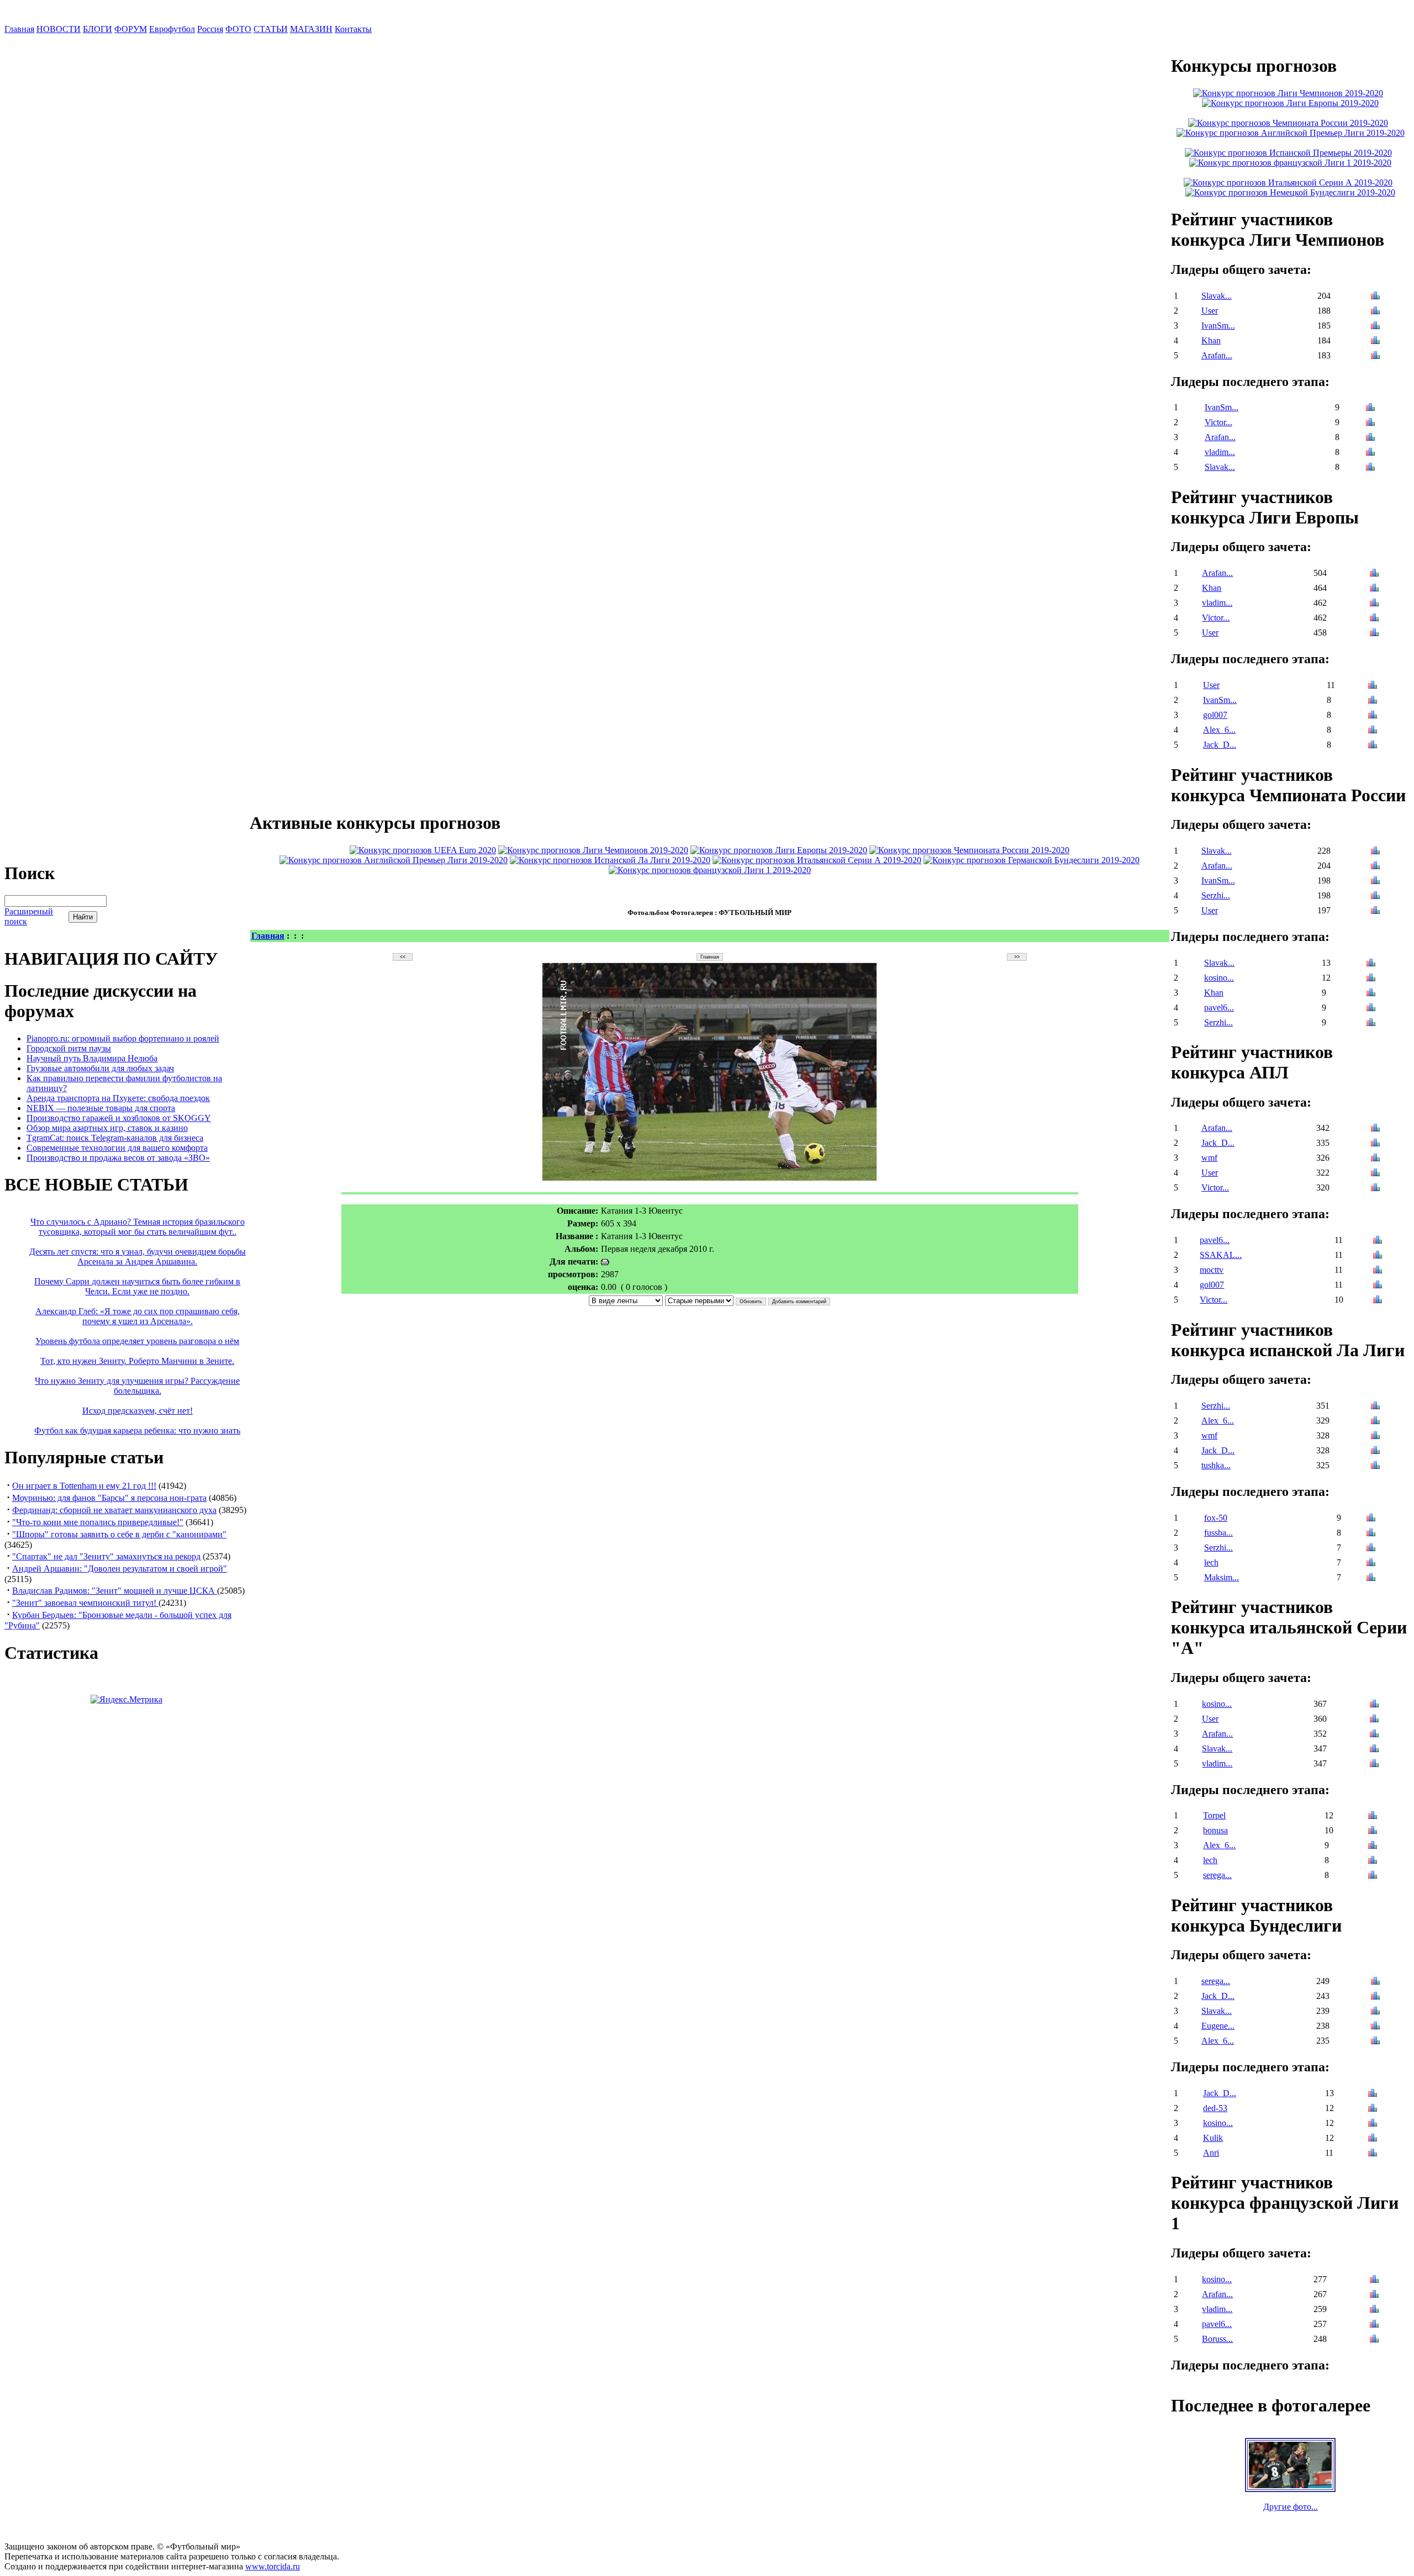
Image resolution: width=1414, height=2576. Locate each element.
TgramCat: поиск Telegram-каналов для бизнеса (115, 1138)
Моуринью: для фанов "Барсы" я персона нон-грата (109, 1498)
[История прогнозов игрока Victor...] (1370, 423)
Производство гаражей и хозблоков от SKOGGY (119, 1118)
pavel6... (1219, 1007)
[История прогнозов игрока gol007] (1373, 716)
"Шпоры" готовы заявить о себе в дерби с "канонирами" (119, 1534)
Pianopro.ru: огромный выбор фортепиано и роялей (123, 1038)
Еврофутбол (172, 29)
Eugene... (1218, 2026)
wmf (1209, 1158)
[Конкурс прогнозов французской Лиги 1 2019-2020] (710, 870)
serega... (1217, 1875)
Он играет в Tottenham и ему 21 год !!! (84, 1486)
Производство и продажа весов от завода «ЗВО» (118, 1158)
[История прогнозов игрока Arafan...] (1375, 356)
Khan (1211, 340)
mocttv (1212, 1270)
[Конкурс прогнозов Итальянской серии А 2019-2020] (817, 860)
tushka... (1216, 1465)
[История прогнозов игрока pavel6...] (1371, 1009)
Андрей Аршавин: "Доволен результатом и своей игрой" (120, 1569)
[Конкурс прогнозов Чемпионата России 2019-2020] (969, 850)
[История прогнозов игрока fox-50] (1371, 1519)
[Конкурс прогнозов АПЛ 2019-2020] (394, 860)
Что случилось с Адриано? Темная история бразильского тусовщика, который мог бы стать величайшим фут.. (138, 1227)
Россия (210, 29)
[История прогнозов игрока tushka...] (1375, 1466)
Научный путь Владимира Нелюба (92, 1058)
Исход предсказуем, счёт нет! (138, 1411)
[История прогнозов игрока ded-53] (1373, 2109)
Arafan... (1217, 355)
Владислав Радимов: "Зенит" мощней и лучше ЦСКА (115, 1591)
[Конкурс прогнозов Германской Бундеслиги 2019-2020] (1032, 860)
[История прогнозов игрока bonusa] (1373, 1831)
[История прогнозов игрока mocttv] (1378, 1271)
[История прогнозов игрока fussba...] (1371, 1534)
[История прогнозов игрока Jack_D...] (1373, 746)
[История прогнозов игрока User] (1375, 312)
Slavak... (1217, 296)
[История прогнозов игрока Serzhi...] (1375, 896)
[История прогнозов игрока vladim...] (1370, 453)
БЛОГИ (97, 29)
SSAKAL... (1221, 1255)
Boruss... (1217, 2339)
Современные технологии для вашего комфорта (117, 1148)
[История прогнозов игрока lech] (1371, 1564)
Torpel (1214, 1815)
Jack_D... (1220, 745)
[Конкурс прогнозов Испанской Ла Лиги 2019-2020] (610, 860)
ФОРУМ (131, 29)
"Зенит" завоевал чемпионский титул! (85, 1603)
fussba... (1218, 1533)
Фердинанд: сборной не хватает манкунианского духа (114, 1510)
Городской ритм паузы (69, 1048)
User (1210, 311)
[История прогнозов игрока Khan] (1375, 342)
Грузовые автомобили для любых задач (100, 1068)
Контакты (353, 29)
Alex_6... (1219, 730)
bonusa (1215, 1830)
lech (1211, 1562)
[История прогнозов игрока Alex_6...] (1373, 731)
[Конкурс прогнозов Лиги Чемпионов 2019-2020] (593, 850)
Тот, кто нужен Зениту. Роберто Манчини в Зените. (137, 1361)
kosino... (1219, 978)
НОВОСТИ (59, 29)
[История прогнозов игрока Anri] (1373, 2154)
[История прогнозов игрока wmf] (1375, 1159)
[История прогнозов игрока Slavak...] (1375, 297)
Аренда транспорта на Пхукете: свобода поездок (118, 1098)
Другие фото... (1291, 2507)
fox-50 (1216, 1518)
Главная (19, 29)
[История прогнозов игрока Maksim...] (1371, 1578)
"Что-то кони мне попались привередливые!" (98, 1522)
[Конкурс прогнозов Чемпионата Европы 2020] (423, 850)
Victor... (1218, 422)
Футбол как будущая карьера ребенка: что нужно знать (137, 1430)
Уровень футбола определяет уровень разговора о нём (137, 1341)
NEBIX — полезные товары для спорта (101, 1108)
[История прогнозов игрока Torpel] (1373, 1816)
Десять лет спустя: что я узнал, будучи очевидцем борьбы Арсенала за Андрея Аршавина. (138, 1257)
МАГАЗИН (311, 29)
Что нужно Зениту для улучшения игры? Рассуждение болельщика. (137, 1386)
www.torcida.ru (273, 2566)
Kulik (1213, 2138)
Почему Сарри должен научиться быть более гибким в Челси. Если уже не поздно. (137, 1286)
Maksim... (1222, 1577)
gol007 (1215, 715)
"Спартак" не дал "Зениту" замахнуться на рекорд (106, 1556)
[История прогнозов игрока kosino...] (1371, 979)
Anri (1211, 2153)
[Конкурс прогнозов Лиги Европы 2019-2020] (779, 850)
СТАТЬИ (271, 29)
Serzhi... (1216, 895)
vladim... (1220, 452)
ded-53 (1215, 2108)
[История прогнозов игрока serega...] (1373, 1876)
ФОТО (238, 29)
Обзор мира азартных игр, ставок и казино (107, 1128)
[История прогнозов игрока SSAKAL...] (1378, 1256)
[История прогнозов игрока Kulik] (1373, 2139)
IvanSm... (1218, 326)
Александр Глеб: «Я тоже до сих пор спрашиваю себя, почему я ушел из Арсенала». (138, 1316)
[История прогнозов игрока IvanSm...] (1375, 327)
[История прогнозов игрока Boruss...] (1374, 2340)
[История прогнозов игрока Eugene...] (1375, 2027)
